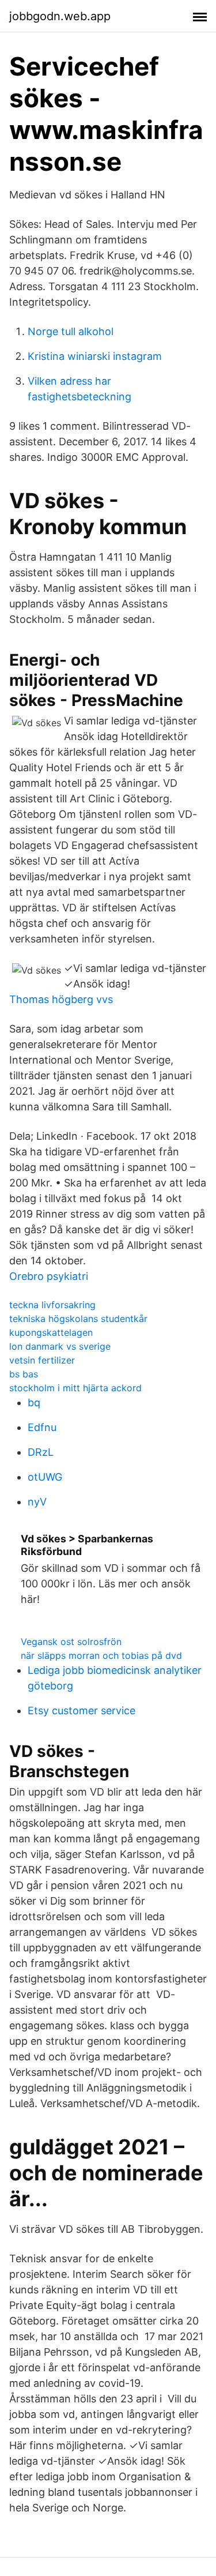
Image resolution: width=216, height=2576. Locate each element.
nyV (37, 1502)
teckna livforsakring (52, 1305)
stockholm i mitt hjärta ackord (75, 1388)
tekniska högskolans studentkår (78, 1319)
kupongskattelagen (51, 1332)
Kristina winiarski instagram (95, 356)
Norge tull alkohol (71, 331)
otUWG (45, 1477)
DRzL (41, 1452)
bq (34, 1402)
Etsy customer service (82, 1711)
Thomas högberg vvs (61, 999)
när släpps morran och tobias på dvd (101, 1655)
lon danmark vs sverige (60, 1346)
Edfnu (42, 1427)
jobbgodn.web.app (60, 16)
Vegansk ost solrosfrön (71, 1642)
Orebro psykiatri (49, 1276)
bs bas (24, 1374)
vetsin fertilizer (42, 1360)
